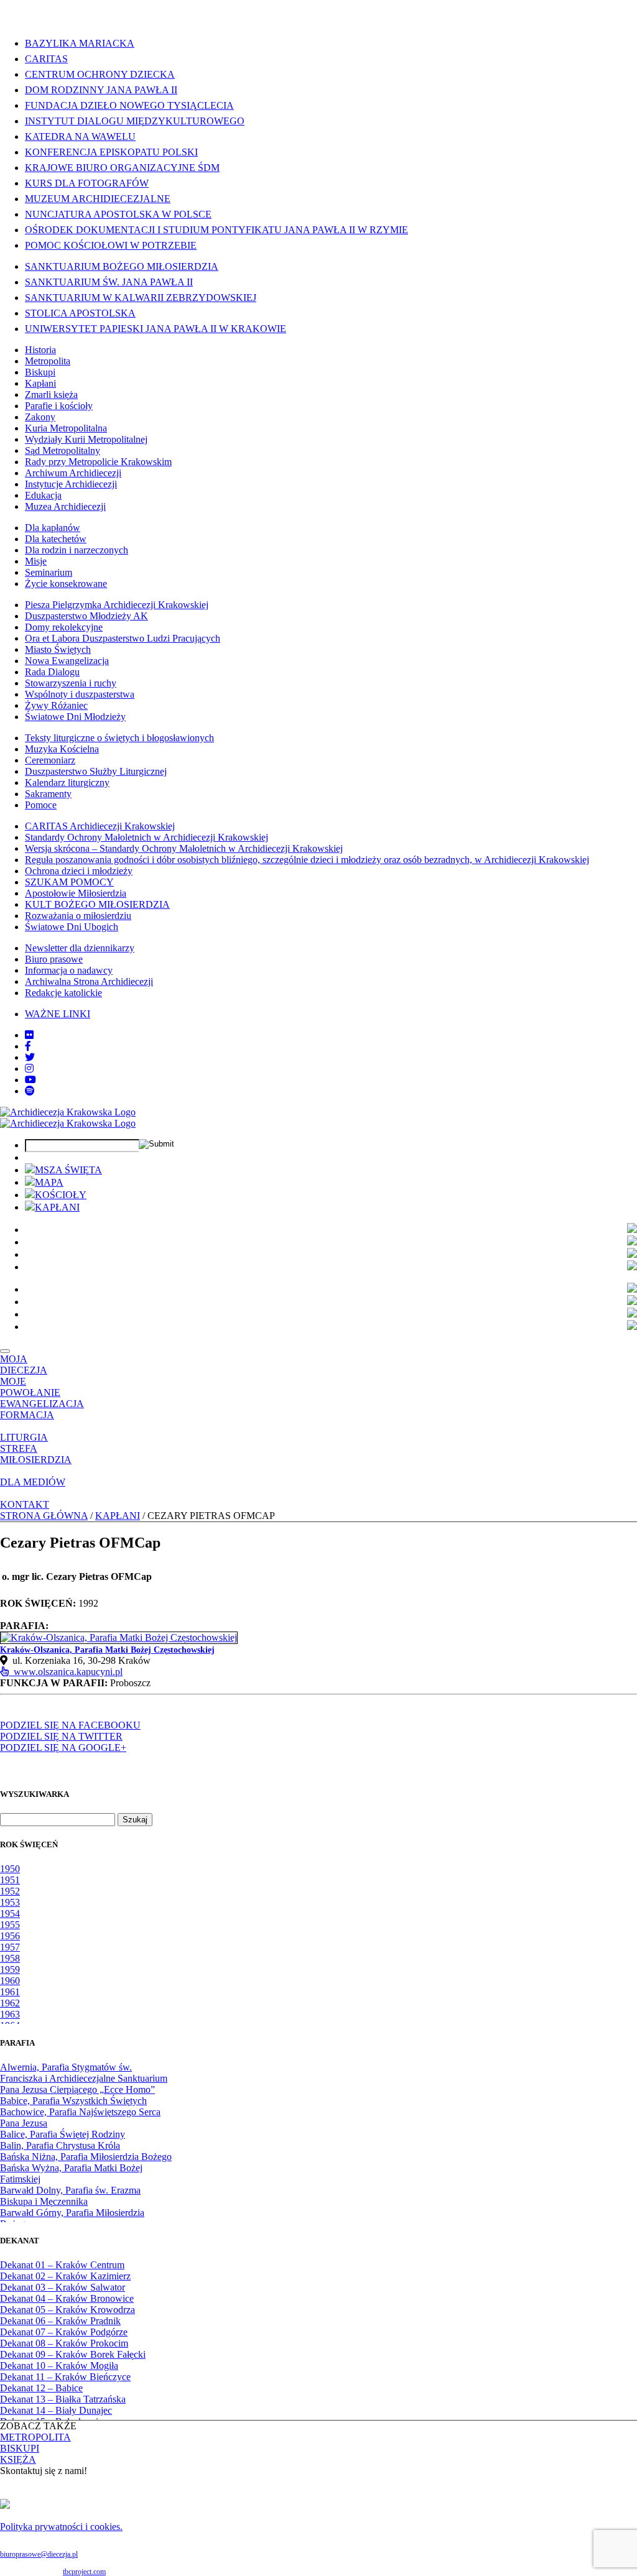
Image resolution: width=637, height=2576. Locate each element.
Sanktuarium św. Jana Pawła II (109, 282)
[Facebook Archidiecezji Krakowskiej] (28, 1046)
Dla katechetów (56, 539)
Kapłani (40, 383)
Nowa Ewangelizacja (67, 661)
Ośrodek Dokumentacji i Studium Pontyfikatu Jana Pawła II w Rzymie (216, 230)
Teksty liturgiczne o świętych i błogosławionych (119, 738)
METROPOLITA (35, 2437)
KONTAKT (25, 1504)
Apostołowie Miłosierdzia (76, 893)
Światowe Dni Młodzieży (75, 717)
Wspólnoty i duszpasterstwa (80, 694)
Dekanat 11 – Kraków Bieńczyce (65, 2377)
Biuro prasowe (54, 959)
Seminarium (49, 572)
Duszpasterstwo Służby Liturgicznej (96, 771)
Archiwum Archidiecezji (73, 473)
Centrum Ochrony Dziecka (100, 74)
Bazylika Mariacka (80, 43)
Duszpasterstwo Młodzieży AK (86, 616)
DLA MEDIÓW (33, 1482)
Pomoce (41, 805)
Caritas (46, 59)
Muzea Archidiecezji (65, 506)
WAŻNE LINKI (58, 1014)
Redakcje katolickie (63, 993)
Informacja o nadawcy (69, 970)
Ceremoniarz (50, 760)
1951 (10, 1880)
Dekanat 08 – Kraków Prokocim (64, 2343)
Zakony (40, 417)
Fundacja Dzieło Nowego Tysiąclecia (129, 105)
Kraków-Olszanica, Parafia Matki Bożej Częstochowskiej (107, 1650)
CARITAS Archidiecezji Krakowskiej (100, 826)
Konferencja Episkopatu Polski (111, 152)
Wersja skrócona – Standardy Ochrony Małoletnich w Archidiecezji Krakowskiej (184, 848)
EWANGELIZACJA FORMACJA (42, 1409)
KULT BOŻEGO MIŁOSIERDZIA (97, 904)
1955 (10, 1925)
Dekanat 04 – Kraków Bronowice (67, 2298)
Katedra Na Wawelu (80, 136)
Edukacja (43, 495)
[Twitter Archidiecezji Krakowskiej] (30, 1057)
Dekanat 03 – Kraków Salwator (63, 2287)
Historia (40, 350)
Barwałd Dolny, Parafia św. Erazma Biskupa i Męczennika (70, 2196)
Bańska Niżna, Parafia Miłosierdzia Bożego (86, 2157)
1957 (10, 1947)
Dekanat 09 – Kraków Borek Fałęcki (73, 2354)
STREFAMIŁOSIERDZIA (36, 1454)
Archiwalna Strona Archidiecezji (89, 981)
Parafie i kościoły (59, 406)
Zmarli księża (51, 395)
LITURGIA (24, 1437)
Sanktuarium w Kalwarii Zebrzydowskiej (141, 298)
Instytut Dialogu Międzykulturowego (135, 121)
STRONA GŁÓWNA (44, 1516)
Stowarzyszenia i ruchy (71, 683)
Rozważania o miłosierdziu (78, 916)
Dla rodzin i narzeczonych (77, 550)
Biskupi (40, 372)
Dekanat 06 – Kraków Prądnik (60, 2321)
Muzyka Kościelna (62, 749)
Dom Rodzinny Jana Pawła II (101, 90)
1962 (10, 2003)
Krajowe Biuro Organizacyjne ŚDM (122, 168)
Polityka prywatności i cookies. (61, 2527)
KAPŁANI (57, 1207)
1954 (10, 1914)
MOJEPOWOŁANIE (30, 1387)
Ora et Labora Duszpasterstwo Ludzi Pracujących (123, 638)
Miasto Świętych (58, 649)
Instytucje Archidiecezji (71, 484)
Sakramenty (48, 794)
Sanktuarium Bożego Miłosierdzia (122, 266)
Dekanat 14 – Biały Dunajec (56, 2410)
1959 (10, 1969)
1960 (10, 1981)
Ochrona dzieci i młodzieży (79, 871)
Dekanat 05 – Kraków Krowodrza (67, 2310)
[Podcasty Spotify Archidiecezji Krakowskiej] (30, 1091)
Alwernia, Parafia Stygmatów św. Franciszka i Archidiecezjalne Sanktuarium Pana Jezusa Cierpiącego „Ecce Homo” (84, 2078)
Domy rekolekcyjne (64, 627)
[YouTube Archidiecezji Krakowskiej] (30, 1080)
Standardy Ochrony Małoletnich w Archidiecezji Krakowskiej (146, 837)
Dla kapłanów (53, 528)
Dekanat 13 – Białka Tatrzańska (63, 2399)
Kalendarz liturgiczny (67, 782)
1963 (10, 2014)
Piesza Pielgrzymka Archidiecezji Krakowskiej (117, 605)
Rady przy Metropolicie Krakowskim (98, 462)
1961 (10, 1992)
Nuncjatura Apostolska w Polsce (118, 214)
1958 (10, 1958)
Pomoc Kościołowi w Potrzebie (111, 245)
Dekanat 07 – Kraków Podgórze (64, 2332)
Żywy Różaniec (56, 705)
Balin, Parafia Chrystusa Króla (60, 2145)
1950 (10, 1869)
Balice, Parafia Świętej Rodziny (63, 2134)
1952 (10, 1891)
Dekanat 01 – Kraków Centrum (62, 2265)
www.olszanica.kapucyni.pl (66, 1672)
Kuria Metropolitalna (66, 428)
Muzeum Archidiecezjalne (98, 199)
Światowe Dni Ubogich (72, 927)
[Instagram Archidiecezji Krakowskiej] (29, 1069)
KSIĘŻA (18, 2459)
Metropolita (48, 361)
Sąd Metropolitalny (63, 450)
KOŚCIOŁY (61, 1195)
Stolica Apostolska (80, 313)
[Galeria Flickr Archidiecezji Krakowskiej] (29, 1035)
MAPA (49, 1182)
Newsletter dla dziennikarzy (80, 948)
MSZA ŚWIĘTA (68, 1170)
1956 (10, 1936)
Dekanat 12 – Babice (41, 2388)
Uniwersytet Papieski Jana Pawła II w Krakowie (156, 329)
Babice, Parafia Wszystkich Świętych (73, 2101)
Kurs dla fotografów (87, 183)
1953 (10, 1902)
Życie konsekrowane (66, 584)
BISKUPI (20, 2448)
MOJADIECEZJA (24, 1364)
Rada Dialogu (52, 672)
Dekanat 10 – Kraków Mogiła (59, 2366)
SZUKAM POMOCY (69, 882)
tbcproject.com (84, 2572)
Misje (36, 561)
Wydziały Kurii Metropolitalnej (86, 439)
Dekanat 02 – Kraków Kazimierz (65, 2276)
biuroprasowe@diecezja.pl (39, 2554)
